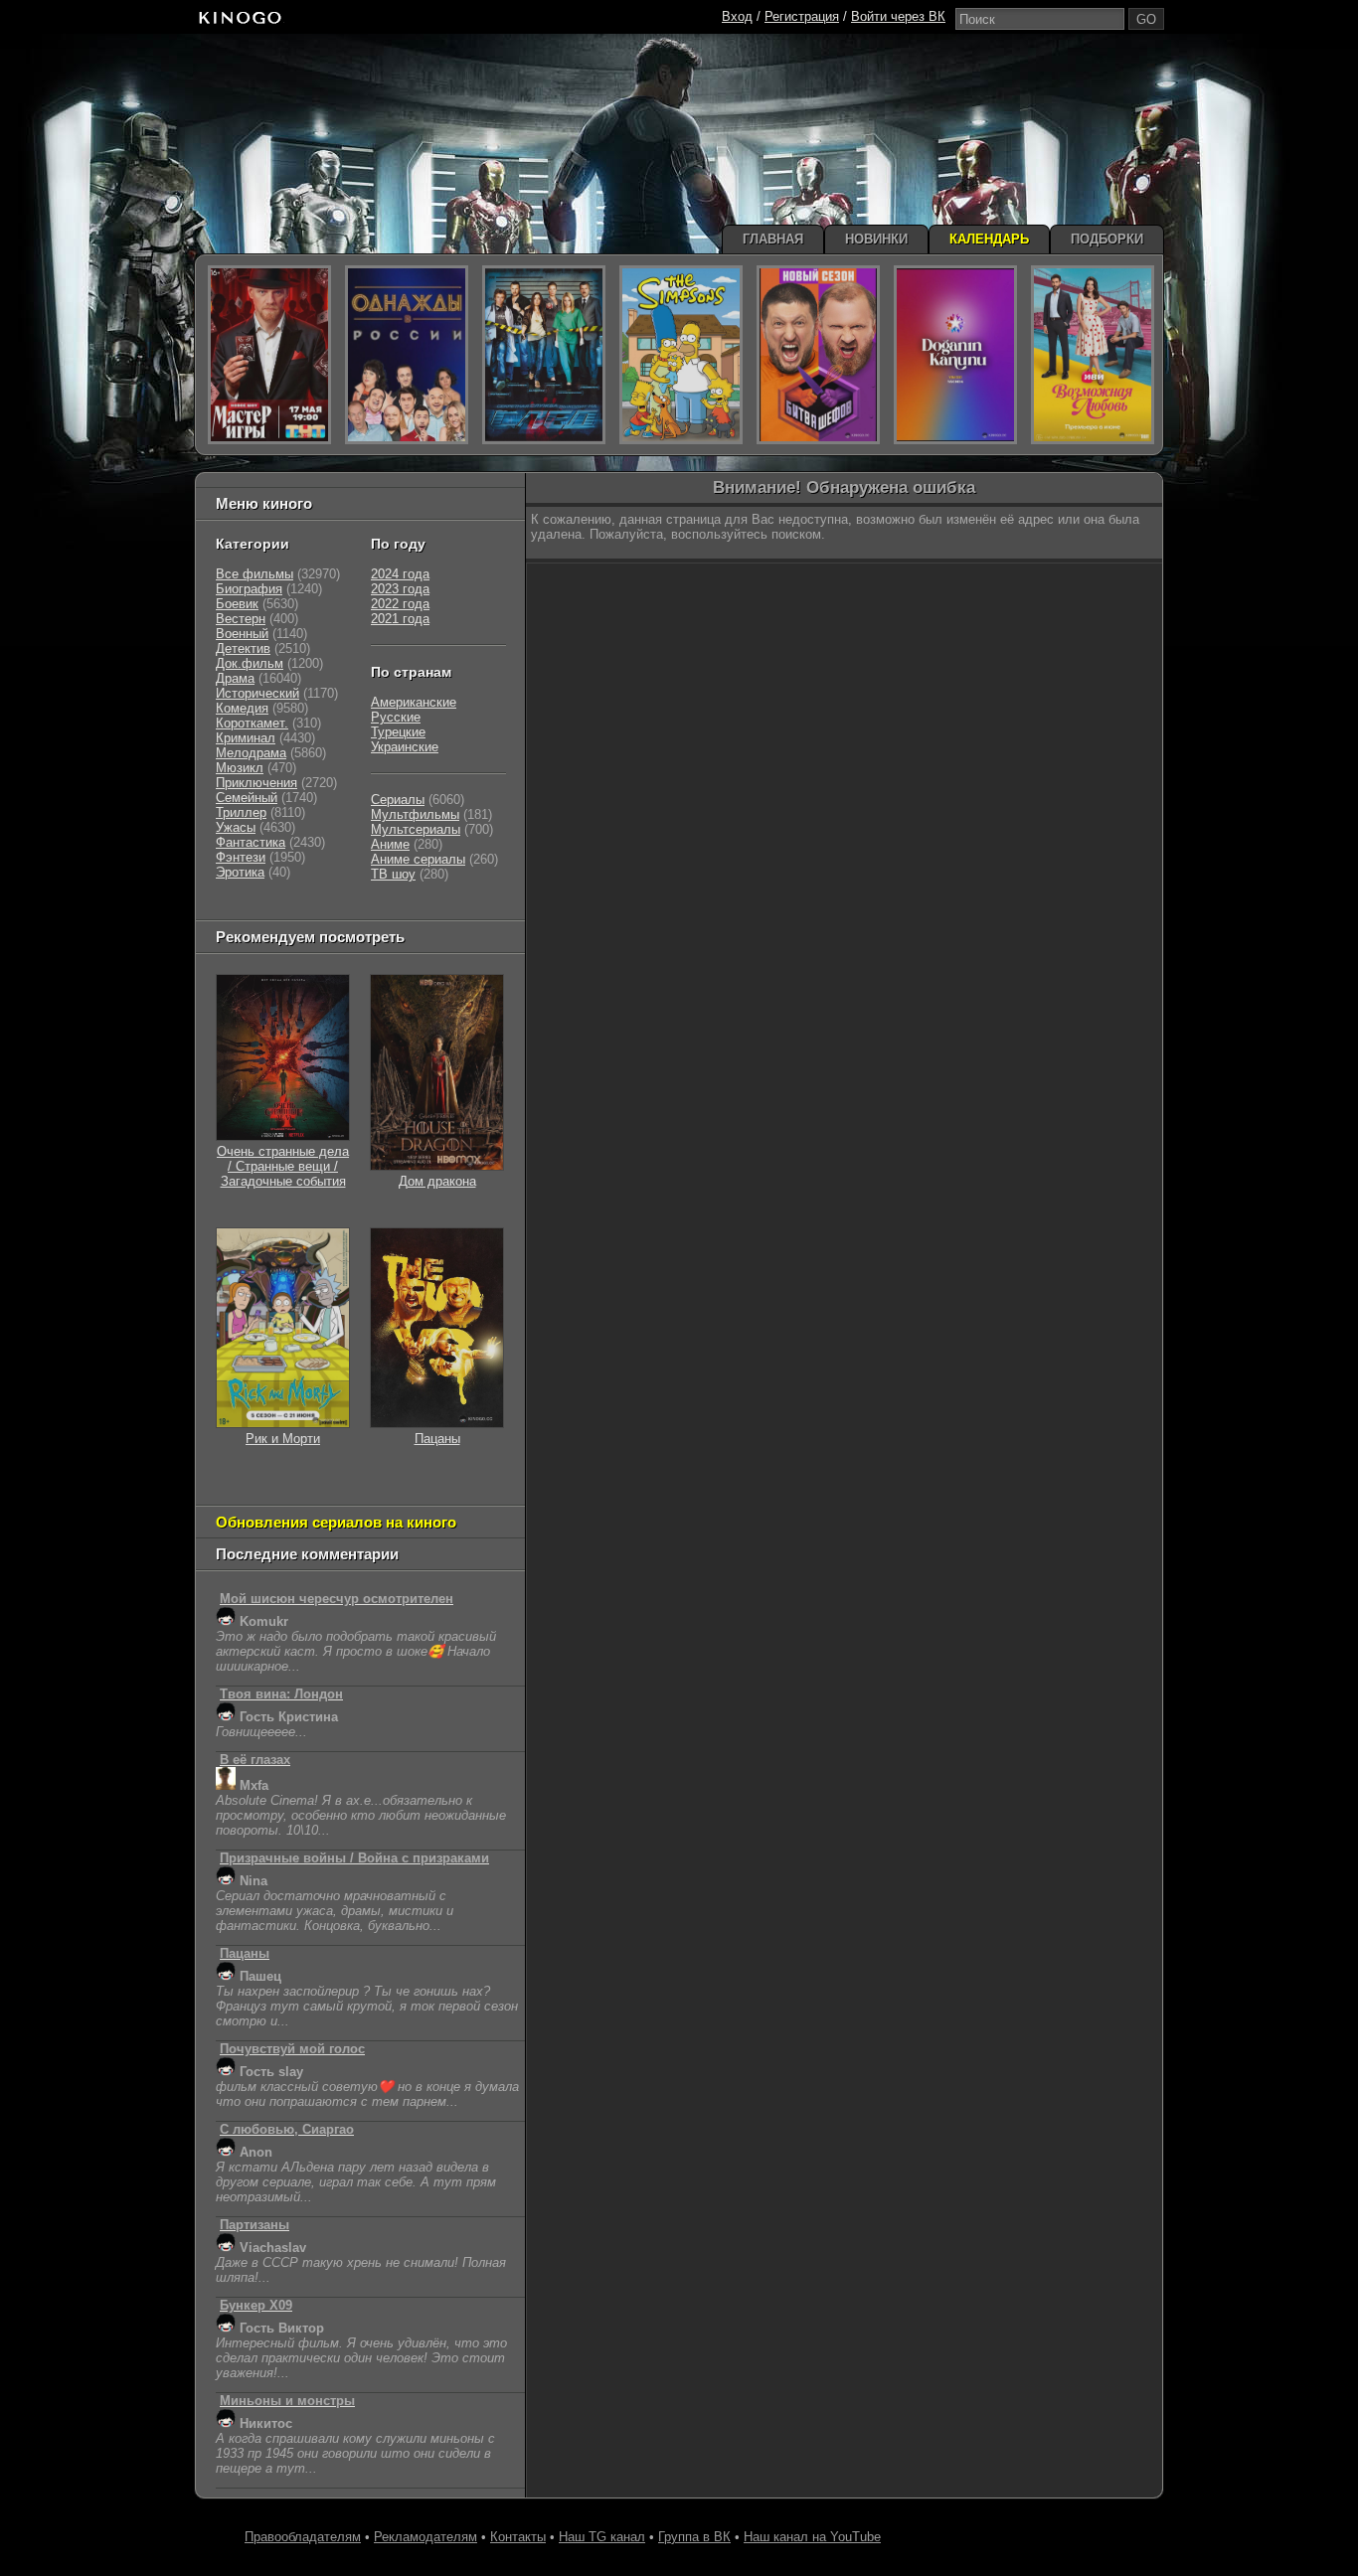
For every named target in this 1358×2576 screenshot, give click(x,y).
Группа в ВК (694, 2537)
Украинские (405, 747)
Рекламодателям (425, 2537)
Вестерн (241, 619)
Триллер (241, 812)
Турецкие (398, 732)
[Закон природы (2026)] (955, 355)
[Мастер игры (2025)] (269, 355)
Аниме (390, 844)
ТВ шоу (393, 874)
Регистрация (802, 16)
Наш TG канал (602, 2537)
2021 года (400, 619)
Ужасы (236, 827)
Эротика (240, 872)
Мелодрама (251, 753)
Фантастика (251, 842)
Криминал (246, 738)
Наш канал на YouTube (812, 2537)
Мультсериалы (416, 829)
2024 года (400, 574)
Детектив (243, 648)
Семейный (247, 798)
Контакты (518, 2537)
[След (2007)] (544, 355)
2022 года (400, 604)
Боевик (237, 604)
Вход (737, 16)
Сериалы (398, 800)
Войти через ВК (898, 16)
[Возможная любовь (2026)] (1093, 355)
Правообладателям (303, 2537)
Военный (242, 634)
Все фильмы (255, 574)
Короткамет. (252, 723)
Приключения (256, 783)
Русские (396, 717)
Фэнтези (241, 857)
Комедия (242, 708)
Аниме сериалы (418, 859)
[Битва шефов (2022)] (818, 355)
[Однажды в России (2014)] (407, 355)
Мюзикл (240, 768)
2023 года (400, 589)
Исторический (257, 693)
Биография (249, 589)
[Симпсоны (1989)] (681, 355)
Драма (235, 678)
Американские (414, 702)
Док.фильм (250, 663)
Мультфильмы (415, 814)
